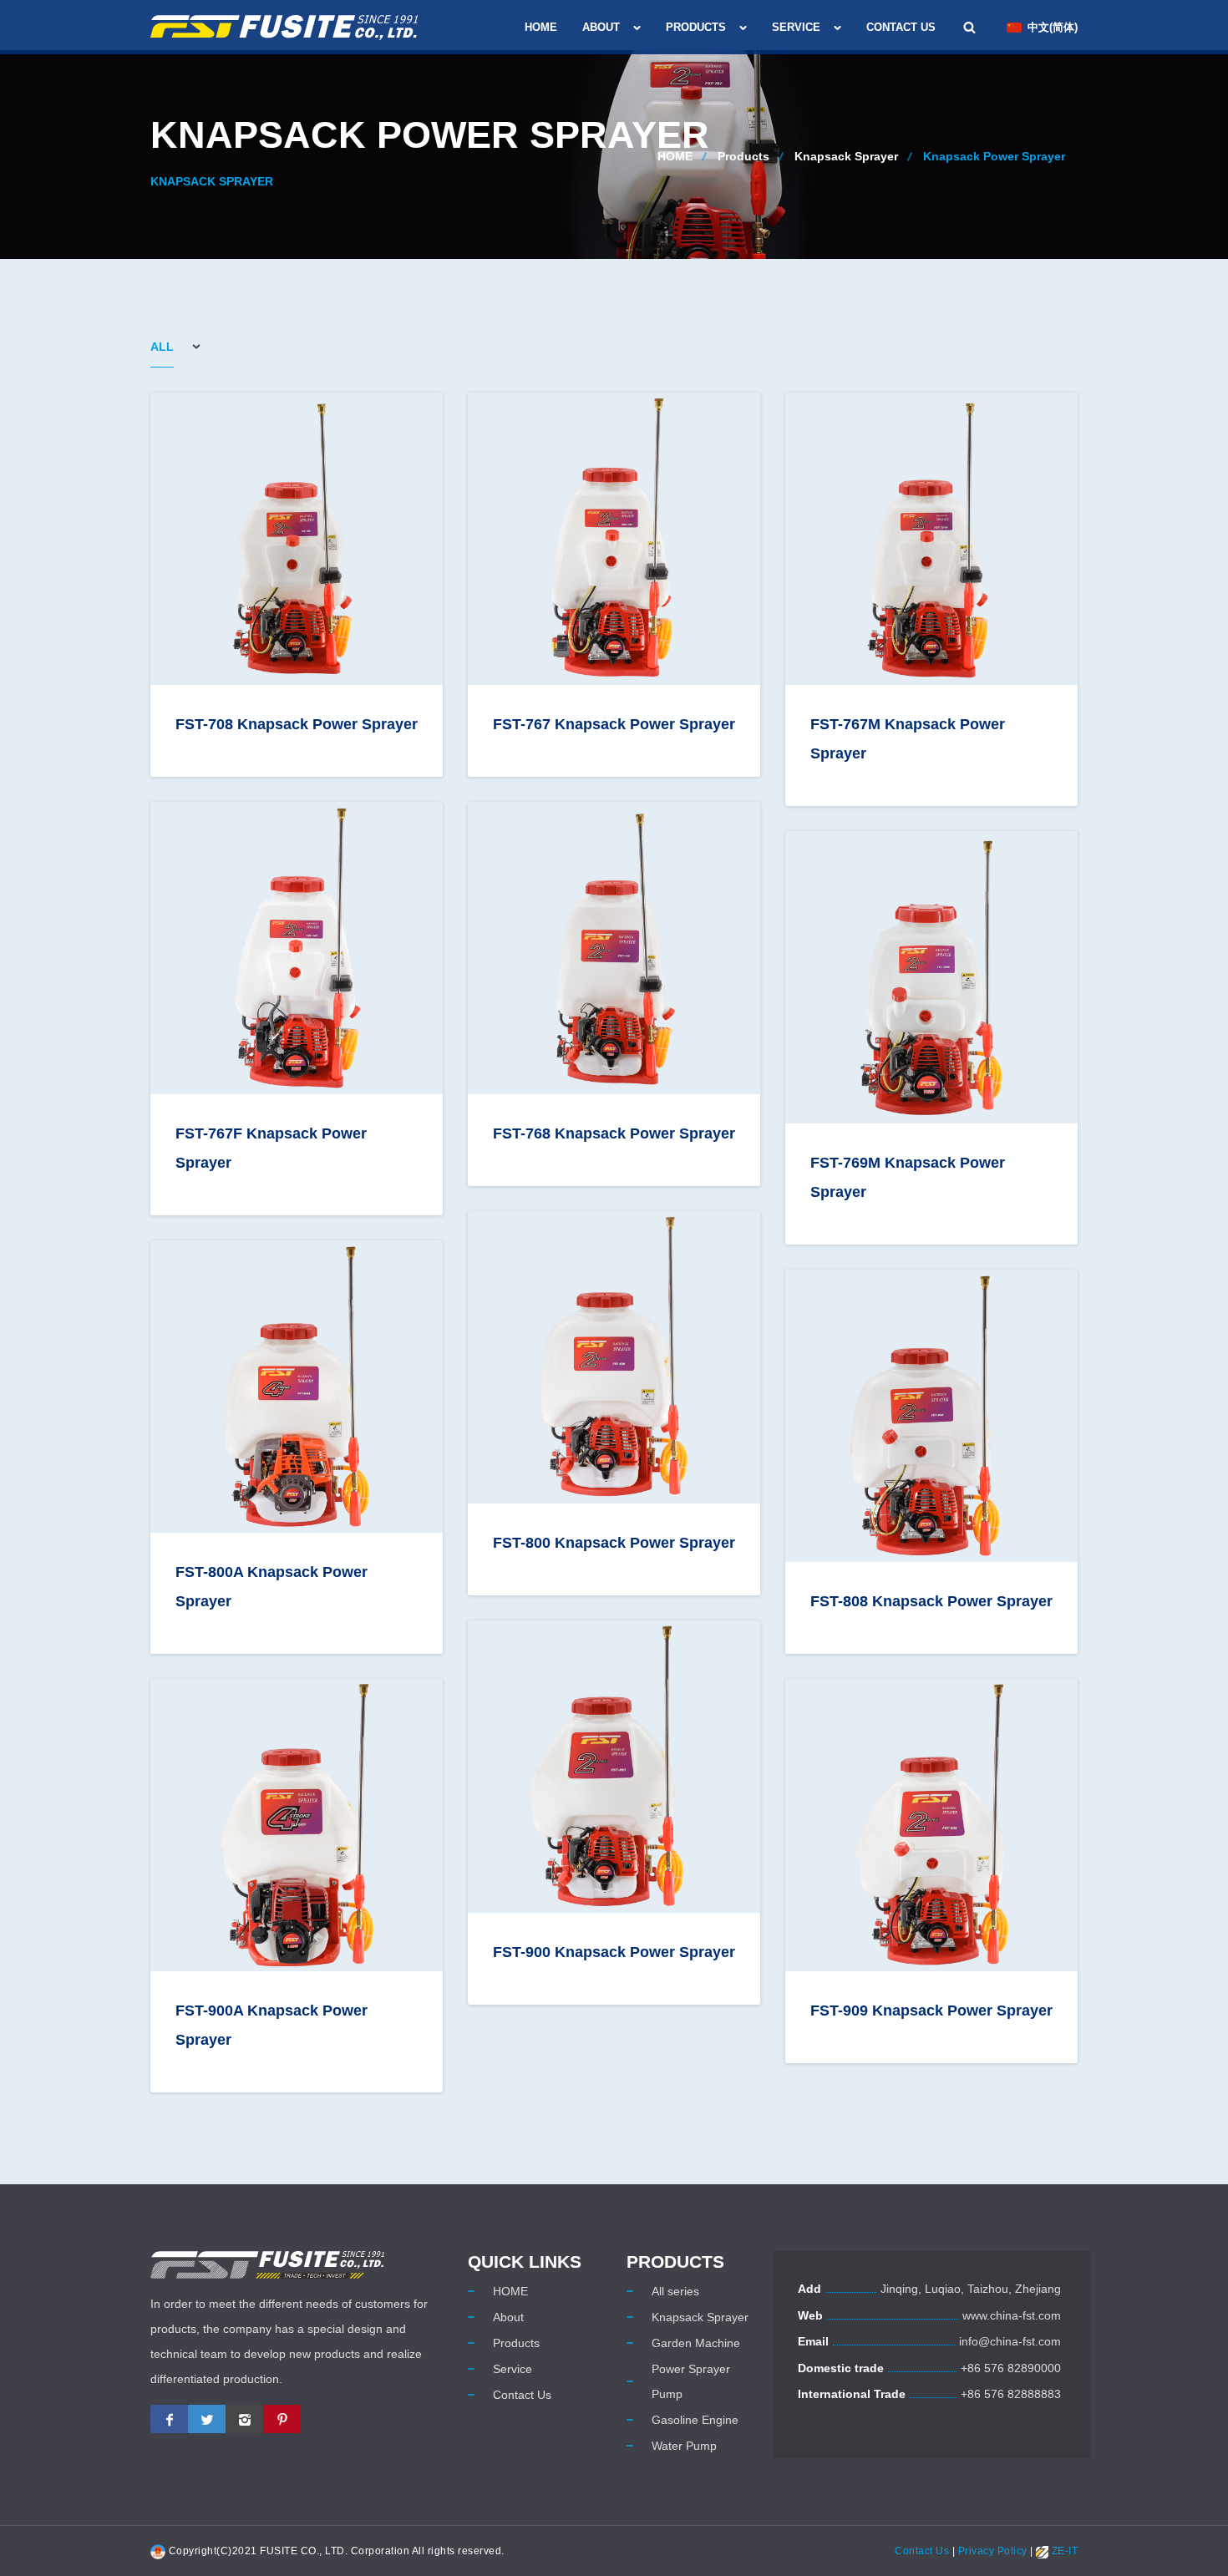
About (601, 27)
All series (675, 2291)
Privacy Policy (993, 2551)
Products (696, 27)
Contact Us (901, 27)
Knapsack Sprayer (846, 156)
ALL (162, 347)
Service (796, 27)
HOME (541, 27)
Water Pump (684, 2446)
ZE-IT (1063, 2551)
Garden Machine (696, 2343)
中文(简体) (1053, 27)
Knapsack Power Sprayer (994, 156)
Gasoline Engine (695, 2420)
